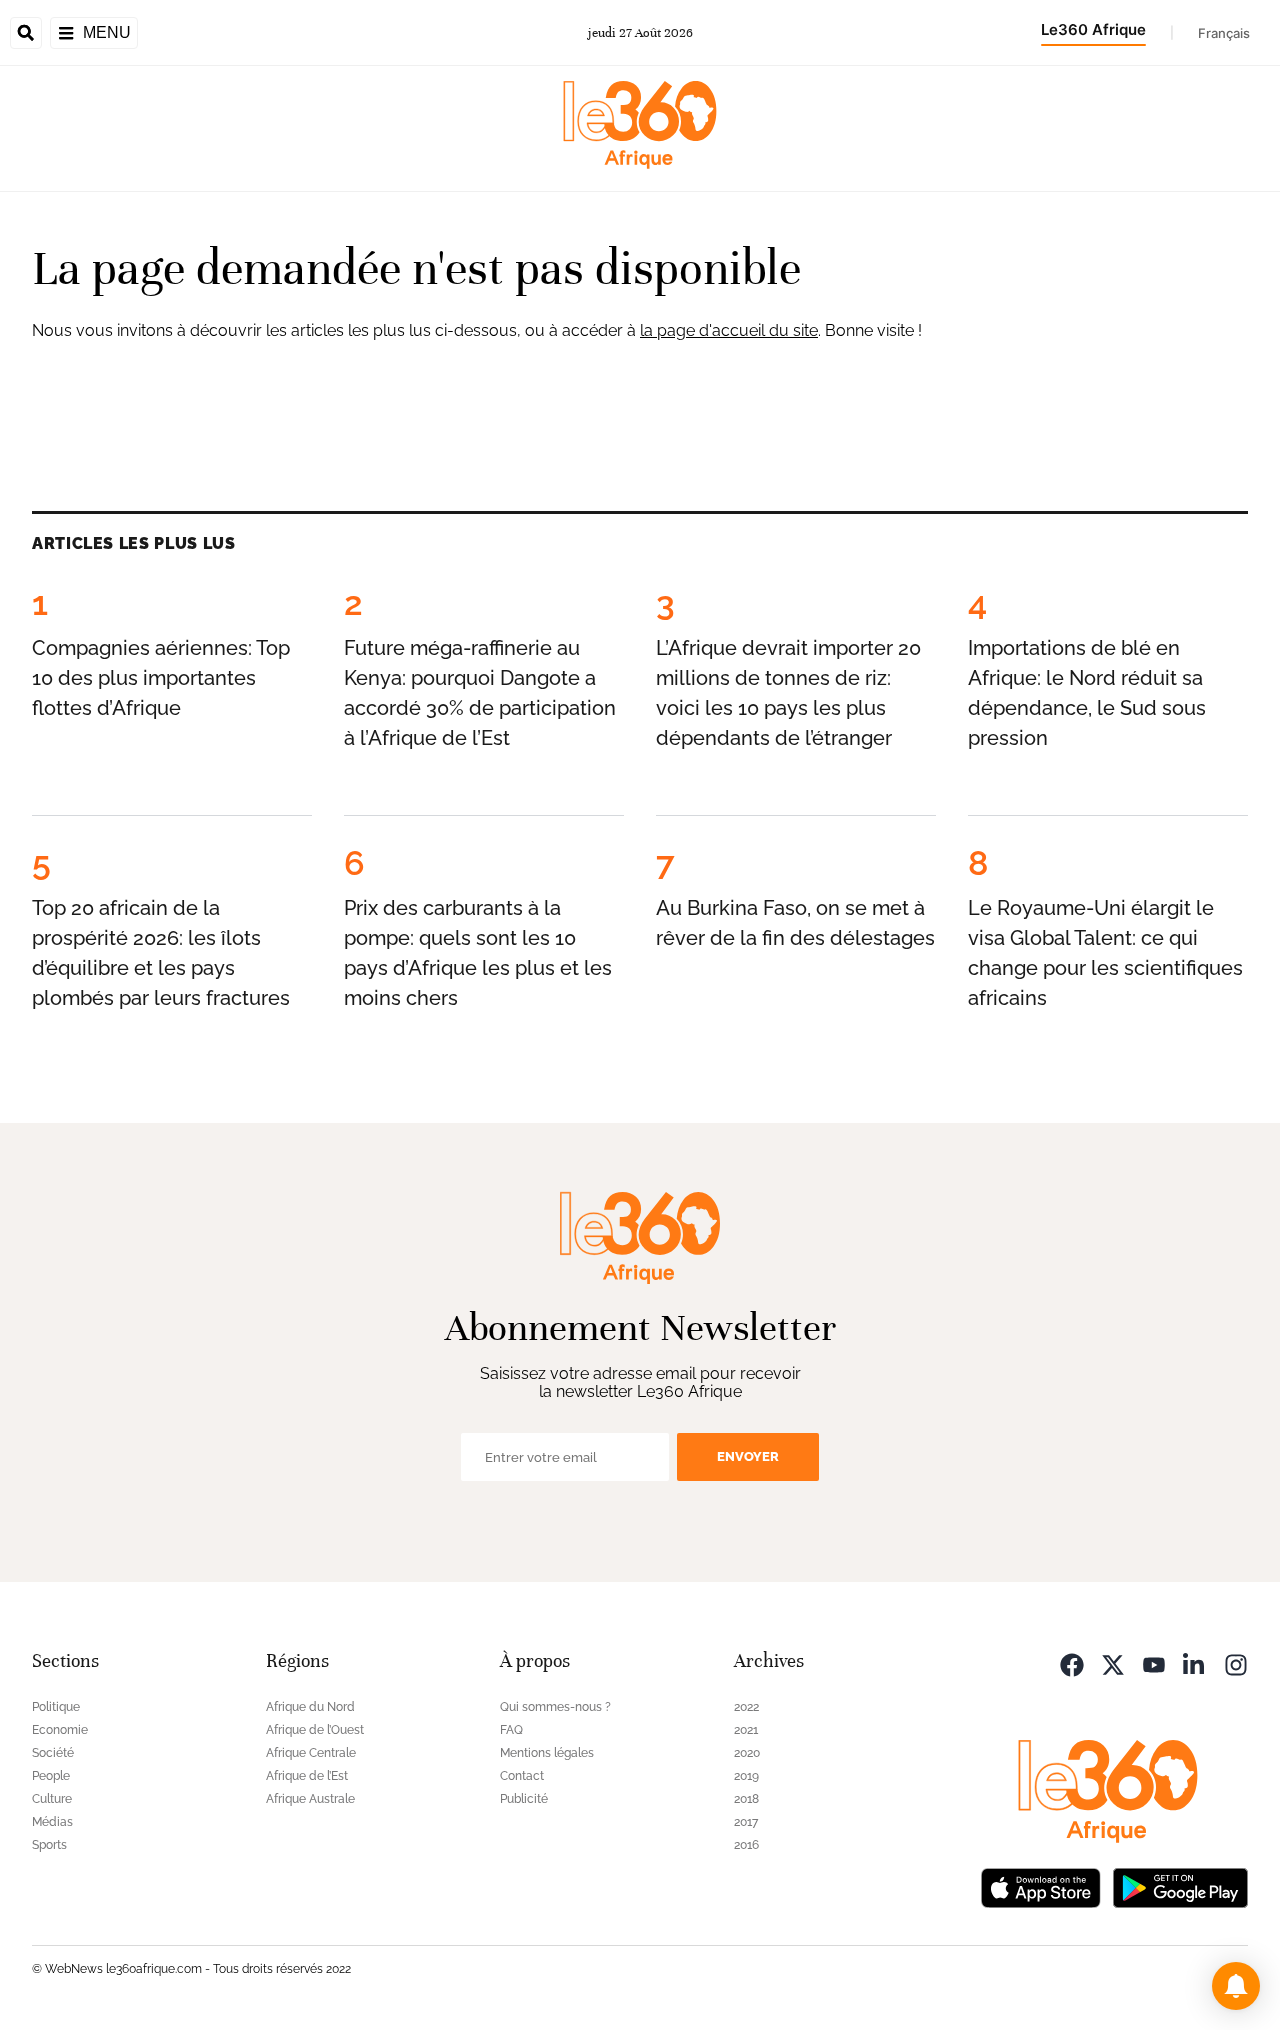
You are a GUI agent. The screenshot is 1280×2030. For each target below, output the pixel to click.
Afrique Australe (310, 1799)
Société (53, 1753)
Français (1224, 33)
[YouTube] (1154, 1663)
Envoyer (748, 1456)
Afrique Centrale (311, 1753)
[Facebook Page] (1072, 1663)
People (51, 1776)
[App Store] (1041, 1886)
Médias (52, 1822)
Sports (49, 1845)
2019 (746, 1776)
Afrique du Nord (310, 1707)
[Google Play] (1180, 1886)
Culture (52, 1799)
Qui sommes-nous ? (555, 1707)
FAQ (511, 1730)
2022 (746, 1707)
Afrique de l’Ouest (315, 1730)
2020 (747, 1753)
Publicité (524, 1799)
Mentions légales (547, 1753)
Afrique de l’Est (307, 1776)
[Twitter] (1113, 1663)
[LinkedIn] (1195, 1663)
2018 (746, 1799)
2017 (746, 1822)
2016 (746, 1845)
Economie (60, 1730)
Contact (522, 1776)
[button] (1236, 1986)
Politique (56, 1707)
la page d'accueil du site (729, 330)
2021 (746, 1730)
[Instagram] (1236, 1663)
